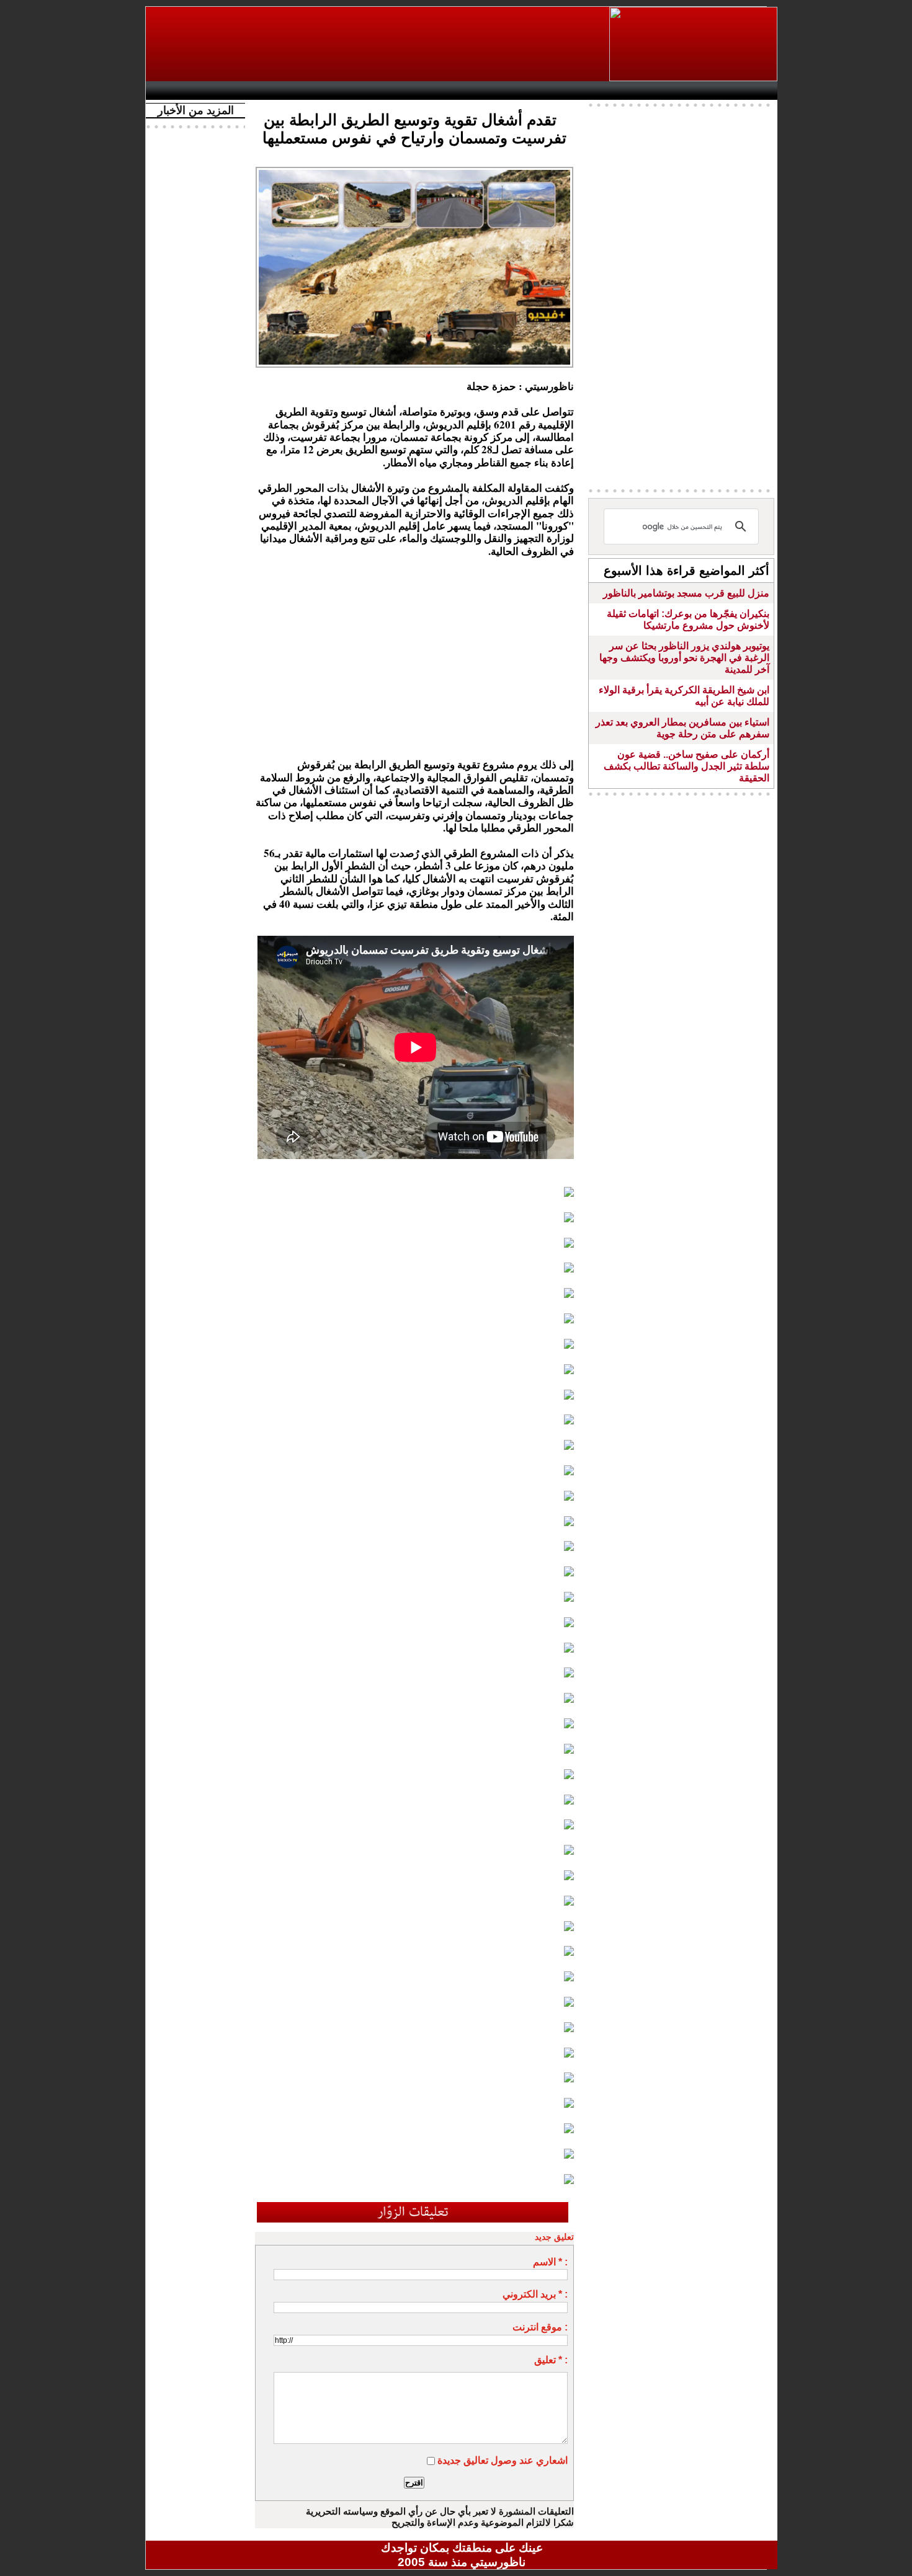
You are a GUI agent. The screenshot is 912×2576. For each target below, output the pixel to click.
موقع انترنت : (540, 2327)
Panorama (325, 91)
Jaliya (441, 91)
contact (188, 91)
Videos (388, 91)
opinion (276, 91)
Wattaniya (489, 91)
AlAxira (237, 91)
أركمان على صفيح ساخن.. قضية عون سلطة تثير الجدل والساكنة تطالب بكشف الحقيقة (686, 766)
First (749, 91)
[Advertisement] (378, 44)
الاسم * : (550, 2262)
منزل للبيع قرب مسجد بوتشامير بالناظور (686, 593)
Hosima (588, 91)
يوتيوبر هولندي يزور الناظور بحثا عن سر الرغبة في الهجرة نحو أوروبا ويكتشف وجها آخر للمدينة (684, 658)
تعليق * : (551, 2360)
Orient (536, 91)
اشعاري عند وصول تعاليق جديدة (503, 2460)
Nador (697, 91)
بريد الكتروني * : (535, 2294)
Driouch (645, 91)
